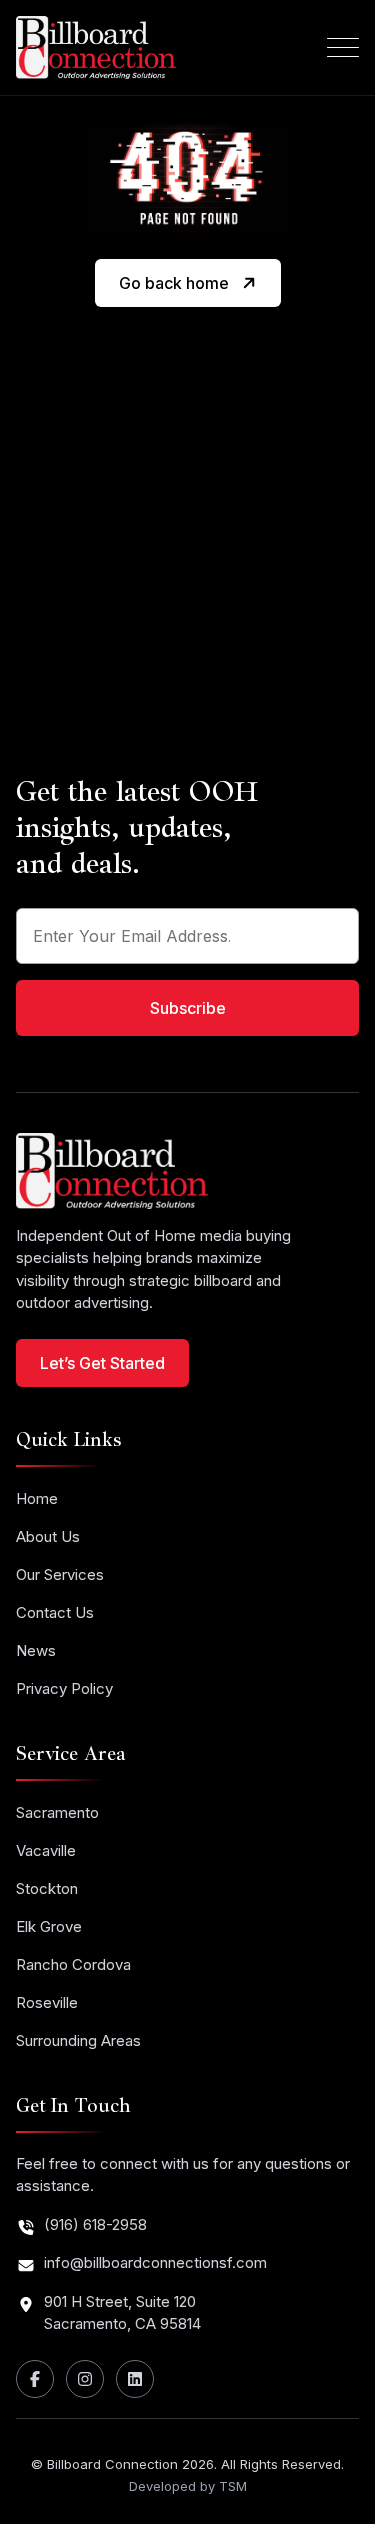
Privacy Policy (64, 1688)
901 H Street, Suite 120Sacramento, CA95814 (122, 2313)
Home (37, 1498)
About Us (48, 1536)
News (36, 1650)
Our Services (60, 1574)
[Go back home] (188, 302)
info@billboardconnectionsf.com (155, 2262)
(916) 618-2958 (95, 2224)
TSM (233, 2486)
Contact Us (55, 1612)
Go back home (174, 283)
